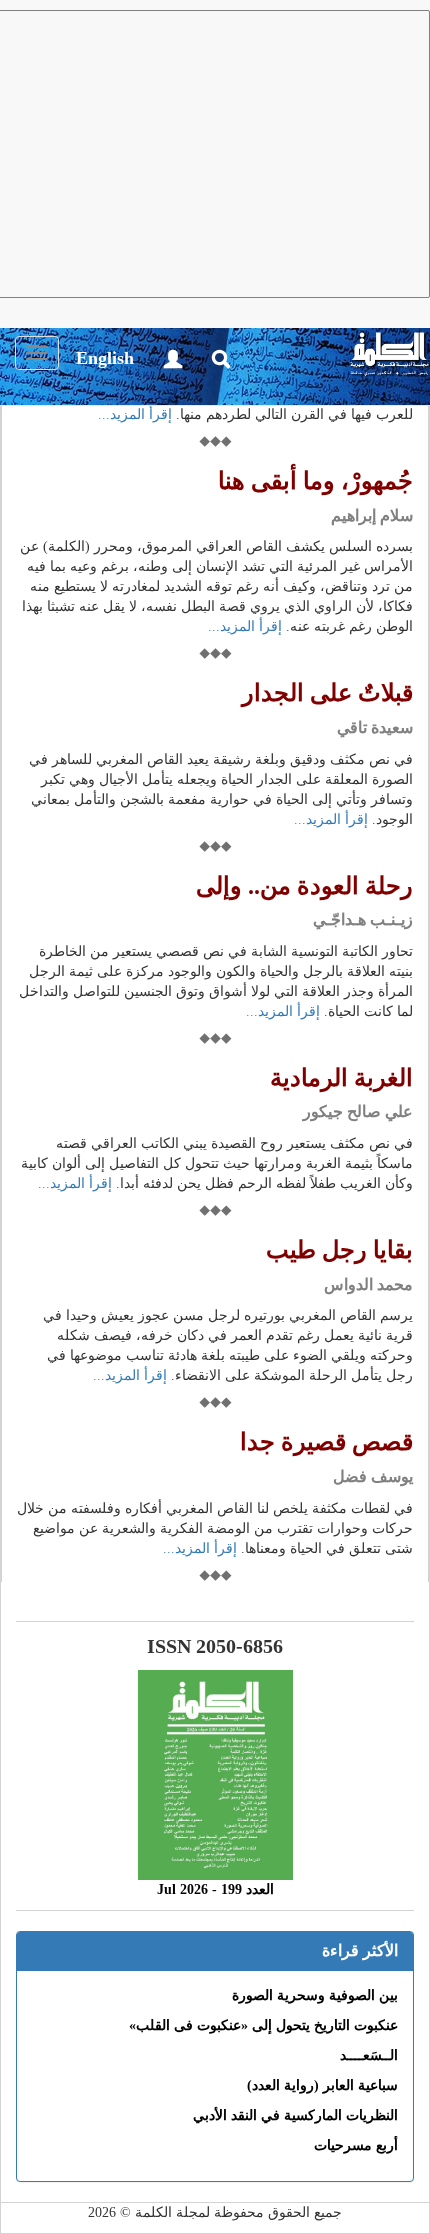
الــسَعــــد (369, 2055)
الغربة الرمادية (341, 1078)
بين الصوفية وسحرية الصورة (315, 1995)
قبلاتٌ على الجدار (327, 693)
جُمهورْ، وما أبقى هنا (315, 481)
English (105, 358)
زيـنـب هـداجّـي (363, 919)
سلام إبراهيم (372, 515)
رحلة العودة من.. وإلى (304, 886)
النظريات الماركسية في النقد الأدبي (295, 2115)
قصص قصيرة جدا (326, 1442)
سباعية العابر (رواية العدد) (322, 2085)
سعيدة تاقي (375, 727)
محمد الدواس (368, 1284)
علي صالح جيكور (358, 1111)
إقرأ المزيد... (135, 414)
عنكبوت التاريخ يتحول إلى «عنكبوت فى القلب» (263, 2025)
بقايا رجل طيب (339, 1250)
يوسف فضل (373, 1476)
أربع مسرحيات (356, 2145)
